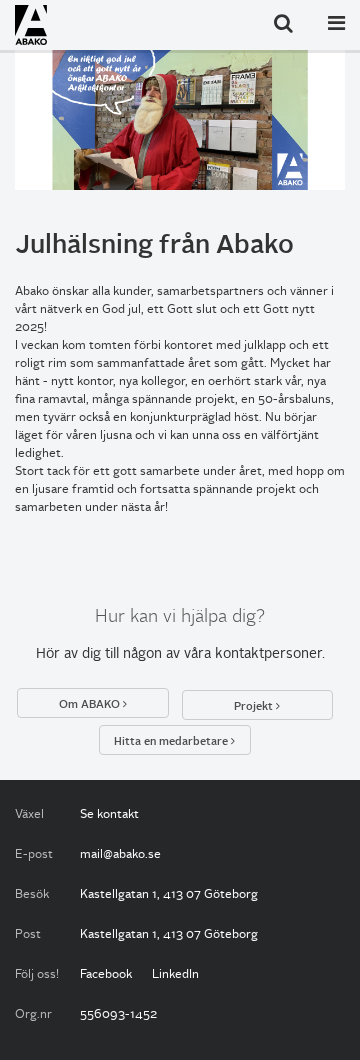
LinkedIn (175, 975)
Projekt (255, 707)
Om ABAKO (91, 705)
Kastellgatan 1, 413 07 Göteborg (169, 895)
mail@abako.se (120, 855)
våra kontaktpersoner (253, 654)
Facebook (106, 975)
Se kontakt (109, 815)
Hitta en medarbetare (172, 742)
